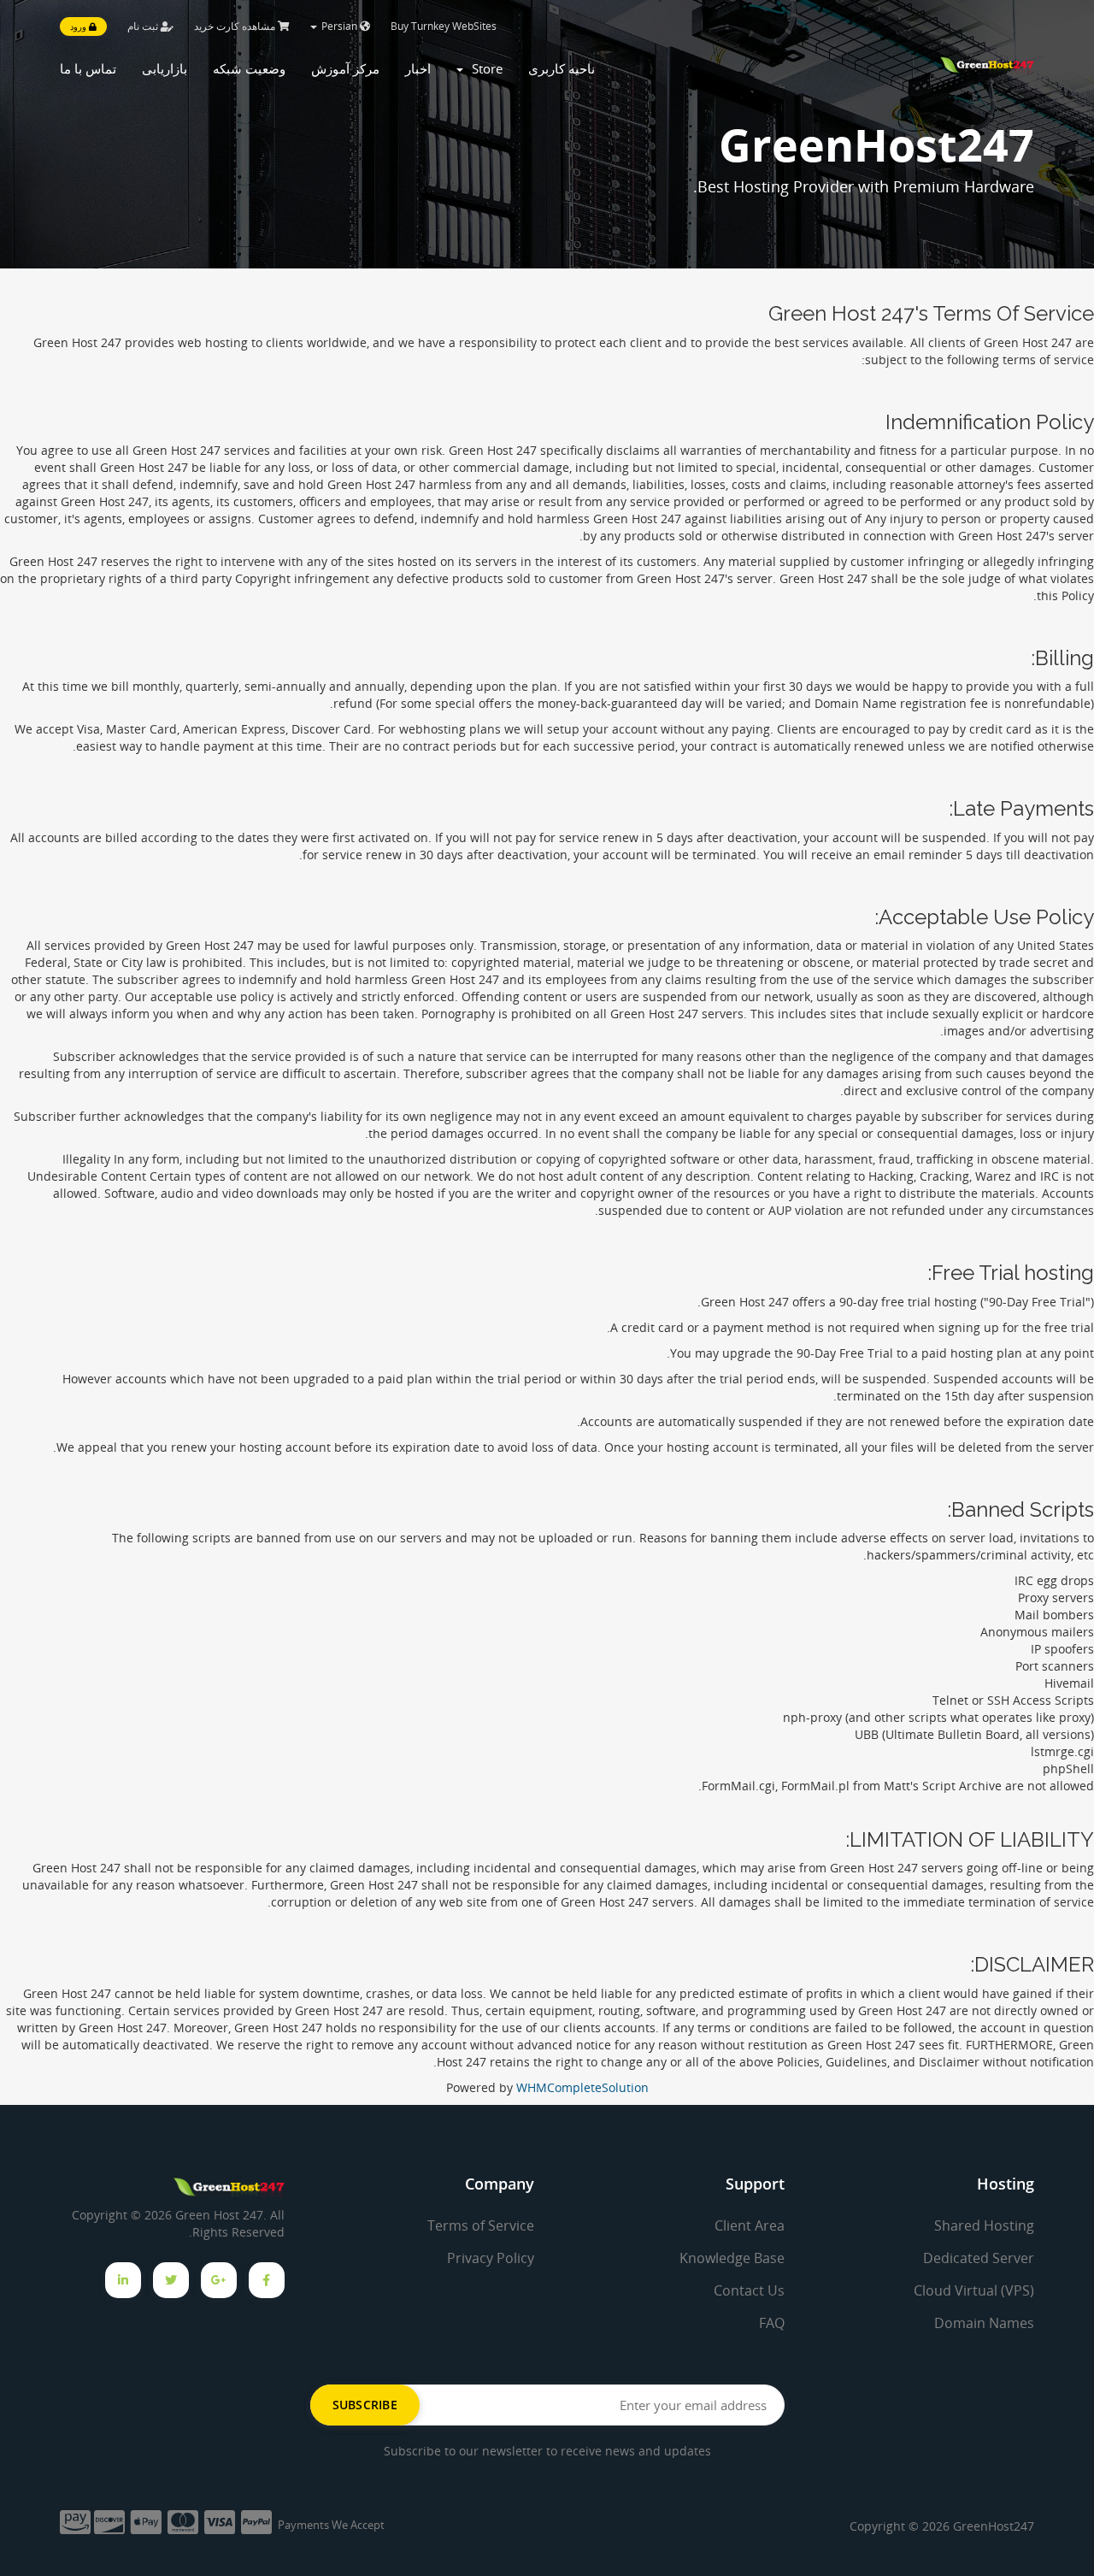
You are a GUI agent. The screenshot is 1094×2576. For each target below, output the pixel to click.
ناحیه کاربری (562, 68)
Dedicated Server (979, 2258)
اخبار (418, 68)
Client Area (750, 2225)
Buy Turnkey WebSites (444, 26)
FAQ (772, 2323)
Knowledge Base (732, 2258)
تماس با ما (88, 68)
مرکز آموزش (345, 68)
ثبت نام (144, 26)
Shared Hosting (984, 2225)
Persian (339, 26)
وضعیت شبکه (249, 68)
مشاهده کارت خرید (236, 26)
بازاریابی (165, 68)
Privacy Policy (491, 2258)
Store (484, 68)
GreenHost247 (994, 2526)
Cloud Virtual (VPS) (974, 2290)
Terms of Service (481, 2225)
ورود (79, 27)
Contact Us (749, 2290)
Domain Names (984, 2323)
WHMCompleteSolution (582, 2087)
